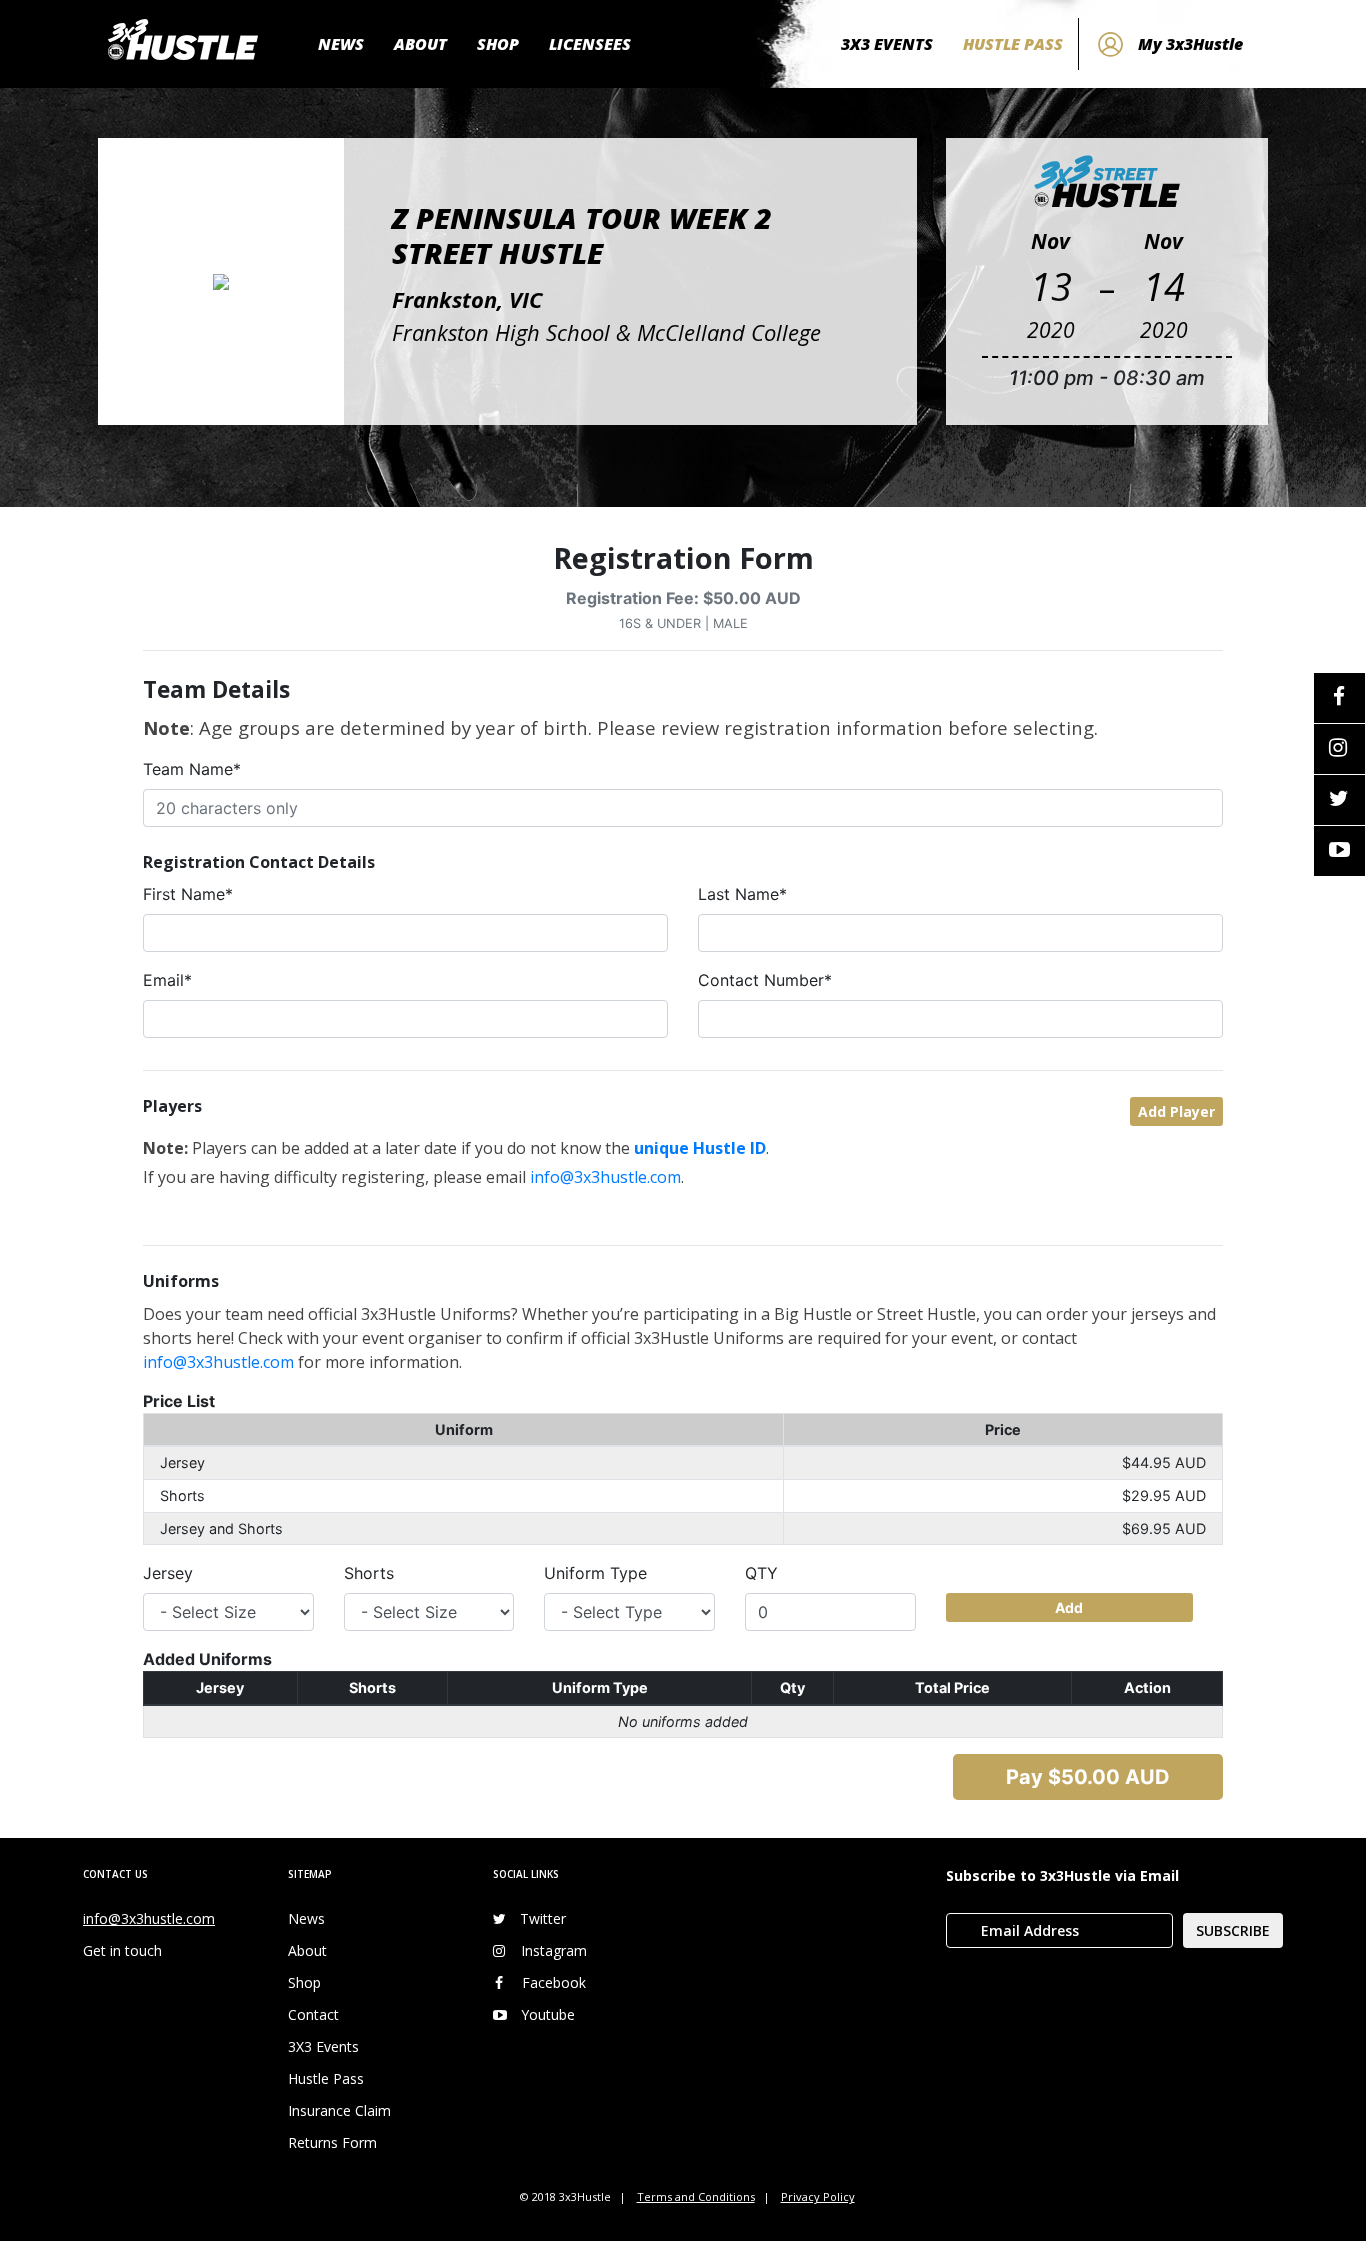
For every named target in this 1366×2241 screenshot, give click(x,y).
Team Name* (192, 769)
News (306, 1918)
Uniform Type (595, 1573)
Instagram (554, 1950)
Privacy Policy (818, 2196)
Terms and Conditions (696, 2196)
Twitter (543, 1918)
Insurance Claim (339, 2110)
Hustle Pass (326, 2078)
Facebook (554, 1982)
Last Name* (742, 894)
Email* (167, 980)
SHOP (498, 44)
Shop (304, 1982)
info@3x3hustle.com (605, 1177)
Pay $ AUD (1088, 1777)
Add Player (1176, 1111)
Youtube (548, 2014)
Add (1069, 1607)
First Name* (188, 894)
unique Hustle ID (700, 1148)
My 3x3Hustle (1190, 44)
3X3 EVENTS (887, 44)
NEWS (341, 44)
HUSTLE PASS (1013, 44)
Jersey (168, 1573)
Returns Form (332, 2142)
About (307, 1950)
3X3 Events (323, 2046)
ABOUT (420, 44)
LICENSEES (590, 44)
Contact (313, 2014)
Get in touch (122, 1950)
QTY (761, 1573)
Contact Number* (765, 980)
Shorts (369, 1573)
